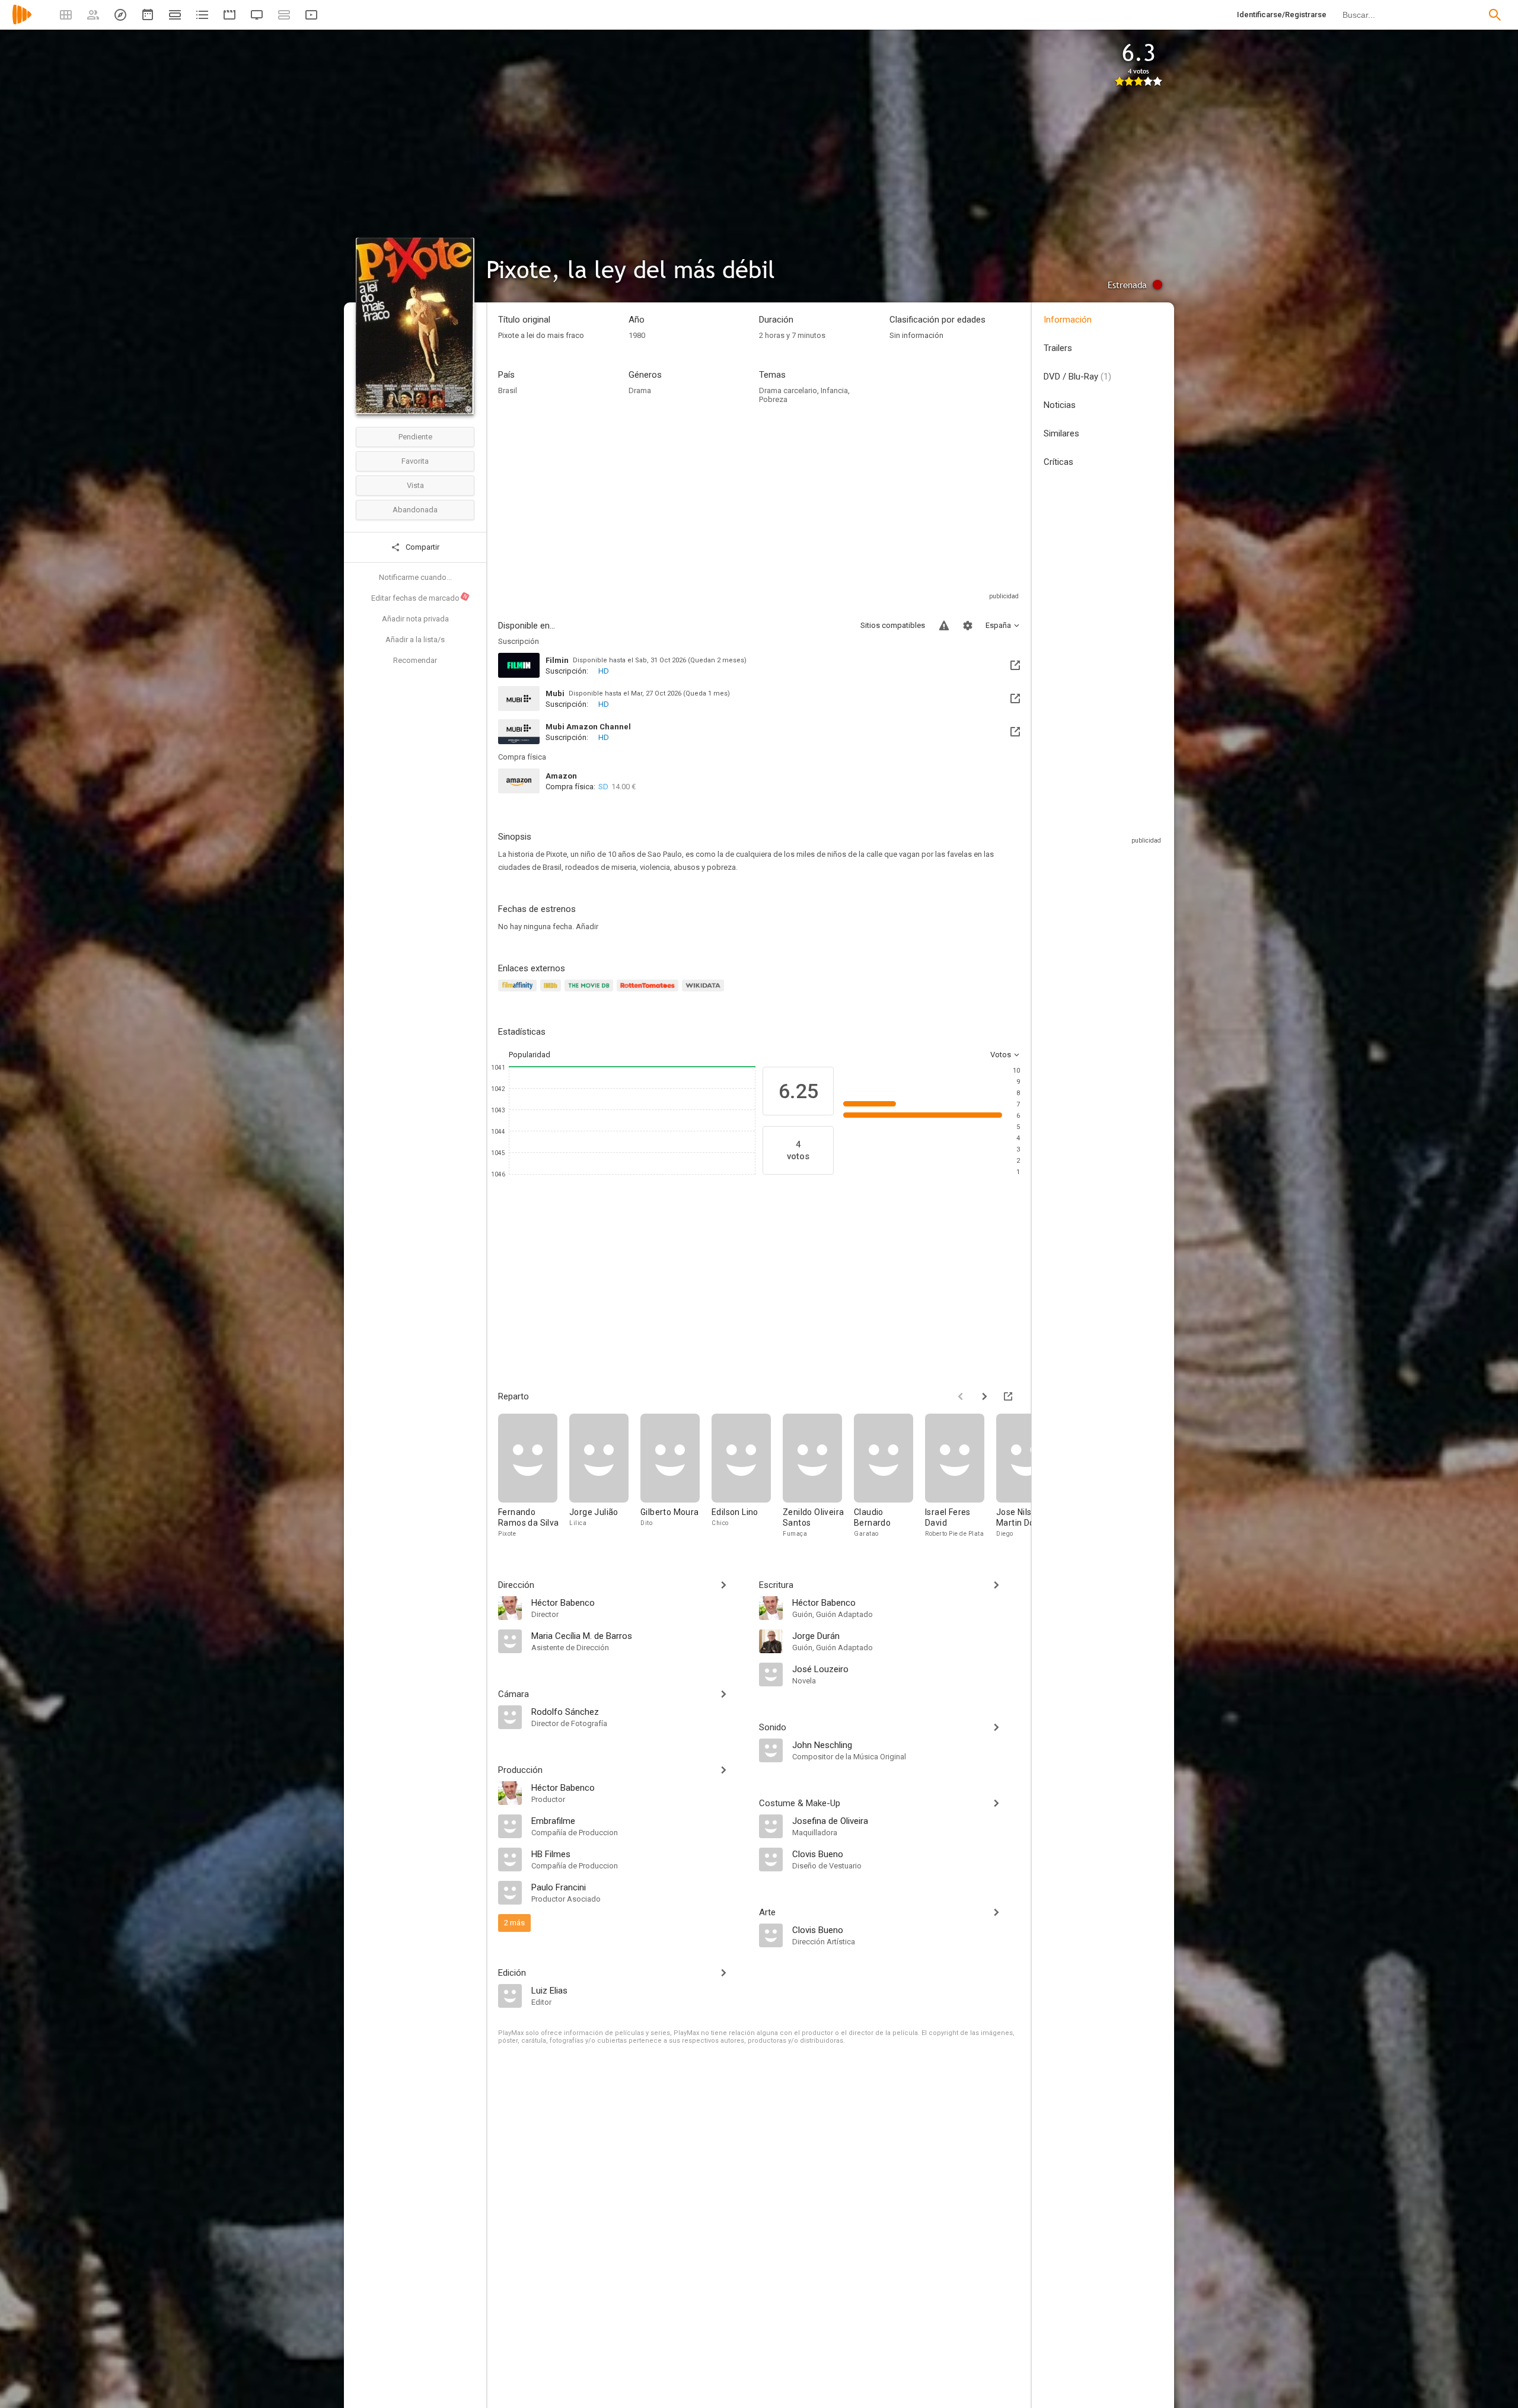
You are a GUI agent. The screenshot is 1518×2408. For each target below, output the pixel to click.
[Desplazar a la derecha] (984, 1396)
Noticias (1060, 405)
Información (1068, 320)
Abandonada (415, 510)
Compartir (422, 547)
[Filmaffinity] (519, 992)
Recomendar (415, 660)
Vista (415, 485)
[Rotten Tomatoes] (650, 992)
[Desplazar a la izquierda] (961, 1396)
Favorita (415, 461)
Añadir (587, 926)
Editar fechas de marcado (420, 598)
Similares (1061, 433)
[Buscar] (1495, 15)
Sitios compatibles (893, 625)
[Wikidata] (704, 992)
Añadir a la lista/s (415, 640)
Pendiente (415, 437)
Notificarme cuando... (415, 577)
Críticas (1058, 462)
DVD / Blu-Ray (1077, 377)
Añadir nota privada (415, 619)
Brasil (508, 390)
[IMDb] (552, 992)
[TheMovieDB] (591, 992)
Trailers (1058, 348)
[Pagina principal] (22, 22)
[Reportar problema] (944, 626)
